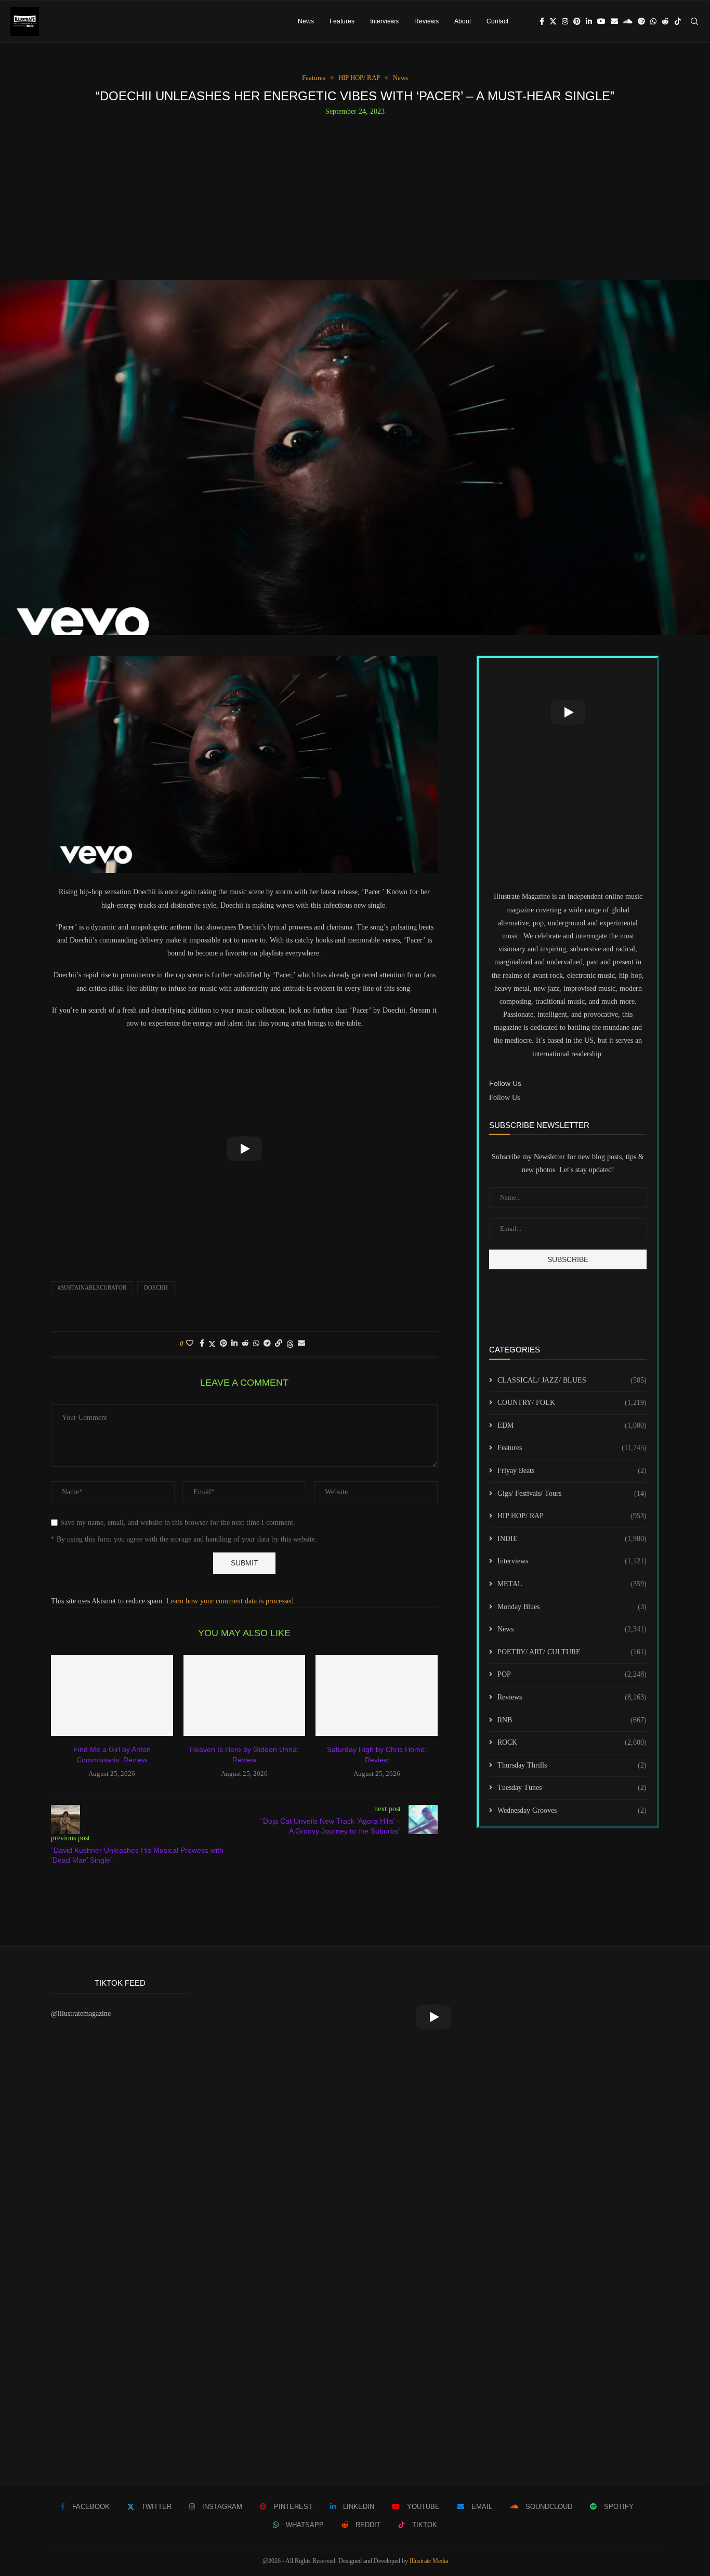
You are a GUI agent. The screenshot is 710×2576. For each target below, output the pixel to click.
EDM (572, 1425)
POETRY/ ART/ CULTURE (572, 1652)
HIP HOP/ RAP (572, 1516)
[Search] (694, 21)
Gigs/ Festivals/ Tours (572, 1493)
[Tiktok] (678, 21)
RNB (572, 1720)
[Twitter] (553, 21)
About (463, 21)
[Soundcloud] (628, 21)
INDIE (572, 1539)
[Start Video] (244, 1149)
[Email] (614, 21)
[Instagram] (565, 21)
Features (342, 21)
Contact (497, 21)
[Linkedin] (589, 21)
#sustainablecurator (92, 1287)
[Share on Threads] (290, 1344)
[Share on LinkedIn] (234, 1344)
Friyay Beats (572, 1471)
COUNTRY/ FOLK (572, 1403)
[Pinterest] (577, 21)
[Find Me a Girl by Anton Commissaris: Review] (112, 1695)
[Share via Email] (301, 1344)
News (306, 21)
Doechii (156, 1287)
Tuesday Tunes (572, 1788)
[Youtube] (601, 21)
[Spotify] (641, 21)
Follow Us (504, 1098)
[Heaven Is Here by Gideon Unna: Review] (245, 1695)
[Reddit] (665, 21)
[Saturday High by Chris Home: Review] (377, 1695)
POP (572, 1674)
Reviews (426, 21)
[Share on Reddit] (245, 1344)
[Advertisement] (355, 194)
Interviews (384, 21)
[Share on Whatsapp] (256, 1344)
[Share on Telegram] (267, 1344)
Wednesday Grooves (572, 1810)
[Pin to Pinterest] (223, 1344)
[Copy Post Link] (279, 1344)
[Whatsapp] (653, 21)
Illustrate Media (429, 2561)
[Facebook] (542, 21)
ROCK (572, 1742)
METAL (572, 1584)
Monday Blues (572, 1607)
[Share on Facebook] (202, 1344)
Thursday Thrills (572, 1765)
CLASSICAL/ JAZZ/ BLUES (572, 1380)
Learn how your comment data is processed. (231, 1601)
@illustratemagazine (81, 2014)
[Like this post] (190, 1344)
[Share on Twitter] (212, 1344)
